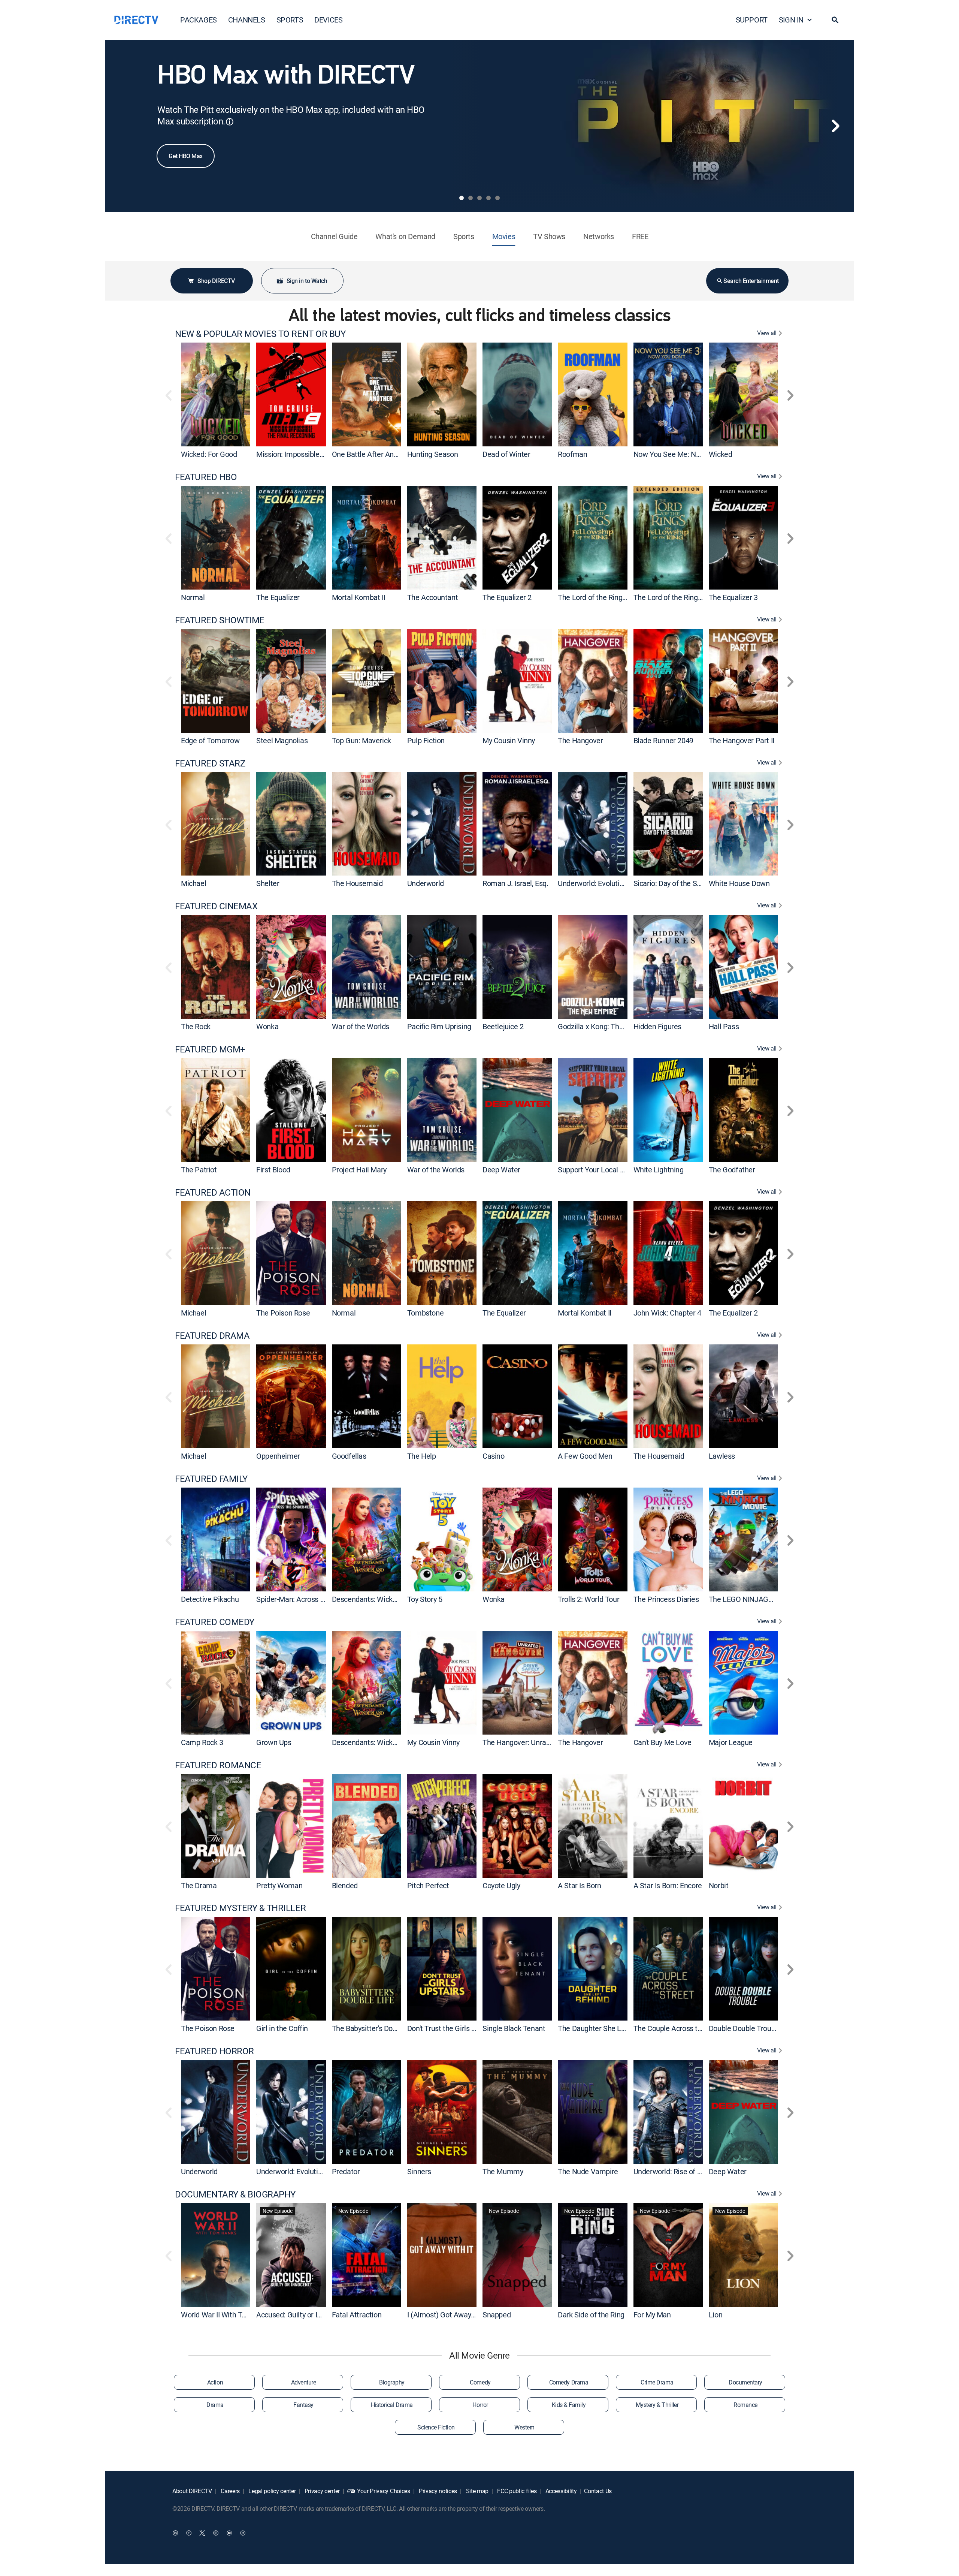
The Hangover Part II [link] (742, 740)
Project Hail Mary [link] (359, 1170)
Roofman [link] (572, 454)
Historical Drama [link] (392, 2405)
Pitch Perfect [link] (428, 1885)
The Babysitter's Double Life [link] (376, 2028)
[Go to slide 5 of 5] (497, 198)
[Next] (835, 126)
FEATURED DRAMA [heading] (212, 1336)
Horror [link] (480, 2405)
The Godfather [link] (732, 1170)
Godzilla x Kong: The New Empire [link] (611, 1026)
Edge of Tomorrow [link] (210, 740)
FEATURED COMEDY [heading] (215, 1622)
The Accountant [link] (432, 597)
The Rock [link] (196, 1026)
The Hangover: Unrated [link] (520, 1742)
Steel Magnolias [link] (282, 740)
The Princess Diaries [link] (666, 1599)
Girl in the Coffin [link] (282, 2028)
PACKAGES (199, 20)
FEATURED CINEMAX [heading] (216, 906)
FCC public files (516, 2491)
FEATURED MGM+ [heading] (210, 1049)
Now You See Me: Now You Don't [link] (685, 454)
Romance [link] (745, 2405)
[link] (216, 394)
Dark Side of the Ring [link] (591, 2315)
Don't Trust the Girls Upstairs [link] (453, 2028)
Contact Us (598, 2491)
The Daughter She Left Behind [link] (606, 2028)
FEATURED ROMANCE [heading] (218, 1765)
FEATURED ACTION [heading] (213, 1192)
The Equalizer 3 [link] (733, 597)
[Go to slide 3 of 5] (479, 198)
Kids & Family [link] (569, 2405)
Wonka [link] (267, 1026)
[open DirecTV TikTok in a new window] (243, 2533)
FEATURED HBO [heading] (206, 477)
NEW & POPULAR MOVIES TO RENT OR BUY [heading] (260, 334)
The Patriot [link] (199, 1170)
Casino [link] (494, 1456)
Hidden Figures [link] (657, 1026)
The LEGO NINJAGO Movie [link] (752, 1599)
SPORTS (290, 20)
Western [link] (524, 2427)
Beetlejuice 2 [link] (503, 1026)
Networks (599, 236)
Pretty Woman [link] (279, 1885)
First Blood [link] (273, 1170)
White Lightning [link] (659, 1170)
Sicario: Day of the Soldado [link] (676, 883)
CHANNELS (247, 20)
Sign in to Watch (307, 281)
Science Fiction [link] (436, 2427)
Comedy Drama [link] (569, 2382)
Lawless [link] (722, 1456)
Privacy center (321, 2491)
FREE (640, 236)
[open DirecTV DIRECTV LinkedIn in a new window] (175, 2533)
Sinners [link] (419, 2171)
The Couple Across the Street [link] (680, 2028)
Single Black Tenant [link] (514, 2028)
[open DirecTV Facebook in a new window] (189, 2533)
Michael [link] (193, 883)
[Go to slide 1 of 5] (462, 198)
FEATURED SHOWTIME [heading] (220, 620)
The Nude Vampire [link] (588, 2171)
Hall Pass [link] (724, 1026)
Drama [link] (215, 2405)
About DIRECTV (192, 2491)
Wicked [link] (721, 454)
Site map (477, 2491)
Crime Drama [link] (657, 2382)
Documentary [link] (745, 2382)
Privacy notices (437, 2491)
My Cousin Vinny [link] (509, 740)
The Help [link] (422, 1456)
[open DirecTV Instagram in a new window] (216, 2533)
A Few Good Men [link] (585, 1456)
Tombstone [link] (425, 1313)
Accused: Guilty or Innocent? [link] (301, 2315)
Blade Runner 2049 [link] (663, 740)
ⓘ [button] (230, 122)
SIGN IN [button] (791, 20)
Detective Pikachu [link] (210, 1599)
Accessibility (560, 2491)
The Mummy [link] (503, 2171)
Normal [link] (193, 597)
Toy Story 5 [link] (425, 1599)
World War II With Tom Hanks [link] (228, 2315)
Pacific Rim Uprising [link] (439, 1026)
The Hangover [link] (580, 740)
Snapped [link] (497, 2315)
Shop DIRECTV (216, 281)
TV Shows (549, 236)
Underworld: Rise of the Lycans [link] (682, 2171)
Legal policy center (272, 2491)
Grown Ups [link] (274, 1742)
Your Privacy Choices (384, 2491)
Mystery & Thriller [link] (657, 2405)
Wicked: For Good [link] (209, 454)
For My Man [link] (652, 2315)
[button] (835, 20)
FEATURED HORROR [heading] (214, 2051)
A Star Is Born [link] (579, 1885)
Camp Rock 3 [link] (202, 1742)
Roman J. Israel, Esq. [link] (515, 883)
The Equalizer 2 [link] (507, 597)
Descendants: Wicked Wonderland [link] (386, 1599)
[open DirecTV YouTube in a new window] (229, 2533)
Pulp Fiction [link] (426, 740)
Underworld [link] (426, 883)
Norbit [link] (719, 1885)
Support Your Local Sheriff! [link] (600, 1170)
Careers (230, 2491)
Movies (504, 236)
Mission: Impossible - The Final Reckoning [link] (323, 454)
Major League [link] (731, 1742)
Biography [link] (392, 2382)
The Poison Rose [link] (283, 1313)
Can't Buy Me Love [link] (662, 1742)
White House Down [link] (739, 883)
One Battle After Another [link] (371, 454)
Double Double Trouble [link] (745, 2028)
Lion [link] (716, 2315)
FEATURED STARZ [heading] (210, 763)
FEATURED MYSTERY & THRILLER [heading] (240, 1908)
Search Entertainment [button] (751, 281)
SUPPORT (752, 20)
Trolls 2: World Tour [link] (589, 1599)
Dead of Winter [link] (506, 454)
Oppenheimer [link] (278, 1456)
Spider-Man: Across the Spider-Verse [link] (315, 1599)
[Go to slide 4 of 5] (488, 198)
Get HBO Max (186, 156)
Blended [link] (345, 1885)
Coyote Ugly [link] (501, 1885)
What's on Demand (405, 236)
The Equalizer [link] (278, 597)
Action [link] (215, 2382)
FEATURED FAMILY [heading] (211, 1479)
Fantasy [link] (303, 2405)
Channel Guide (334, 236)
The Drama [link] (199, 1885)
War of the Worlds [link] (361, 1026)
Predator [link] (346, 2171)
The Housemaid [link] (357, 883)
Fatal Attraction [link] (357, 2315)
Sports (464, 236)
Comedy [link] (480, 2382)
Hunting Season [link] (432, 454)
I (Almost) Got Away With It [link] (450, 2315)
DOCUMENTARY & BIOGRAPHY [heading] (235, 2194)
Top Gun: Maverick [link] (361, 740)
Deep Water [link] (501, 1170)
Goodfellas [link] (349, 1456)
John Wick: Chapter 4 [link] (667, 1313)
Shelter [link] (268, 883)
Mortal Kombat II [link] (359, 597)
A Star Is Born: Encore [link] (668, 1885)
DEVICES (328, 20)
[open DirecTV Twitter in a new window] (202, 2533)
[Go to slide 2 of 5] (471, 198)
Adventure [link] (304, 2382)
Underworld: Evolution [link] (593, 883)
